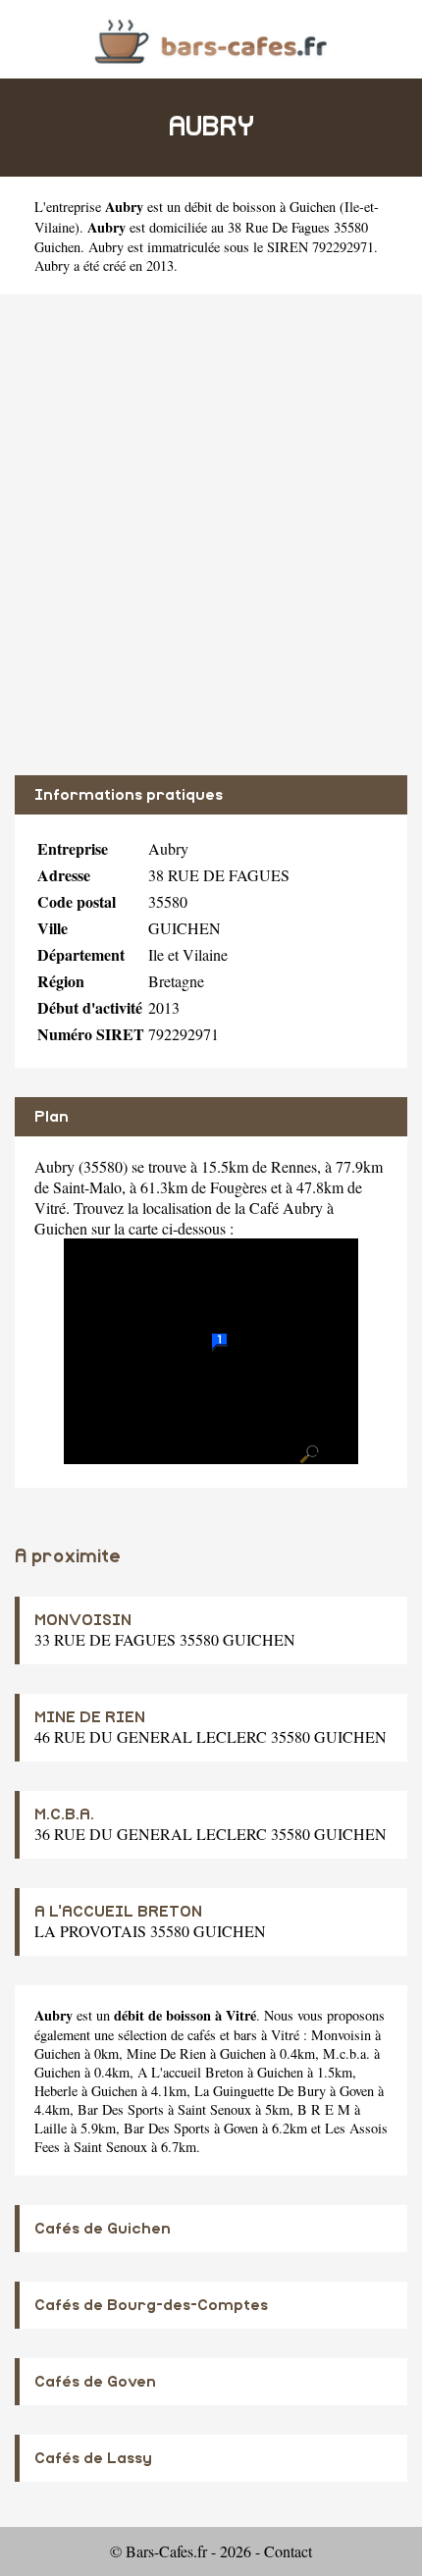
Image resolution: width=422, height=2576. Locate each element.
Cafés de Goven (95, 2382)
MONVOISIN (83, 1620)
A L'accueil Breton (190, 2072)
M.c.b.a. (346, 2053)
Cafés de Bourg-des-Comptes (151, 2305)
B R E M (324, 2109)
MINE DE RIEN (90, 1717)
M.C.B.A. (64, 1814)
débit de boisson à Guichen (260, 207)
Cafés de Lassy (93, 2458)
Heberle (56, 2091)
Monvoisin (341, 2035)
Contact (288, 2551)
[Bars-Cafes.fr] (211, 39)
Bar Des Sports (121, 2109)
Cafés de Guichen (103, 2229)
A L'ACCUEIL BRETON (118, 1912)
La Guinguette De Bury (260, 2091)
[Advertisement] (211, 535)
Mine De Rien (166, 2053)
